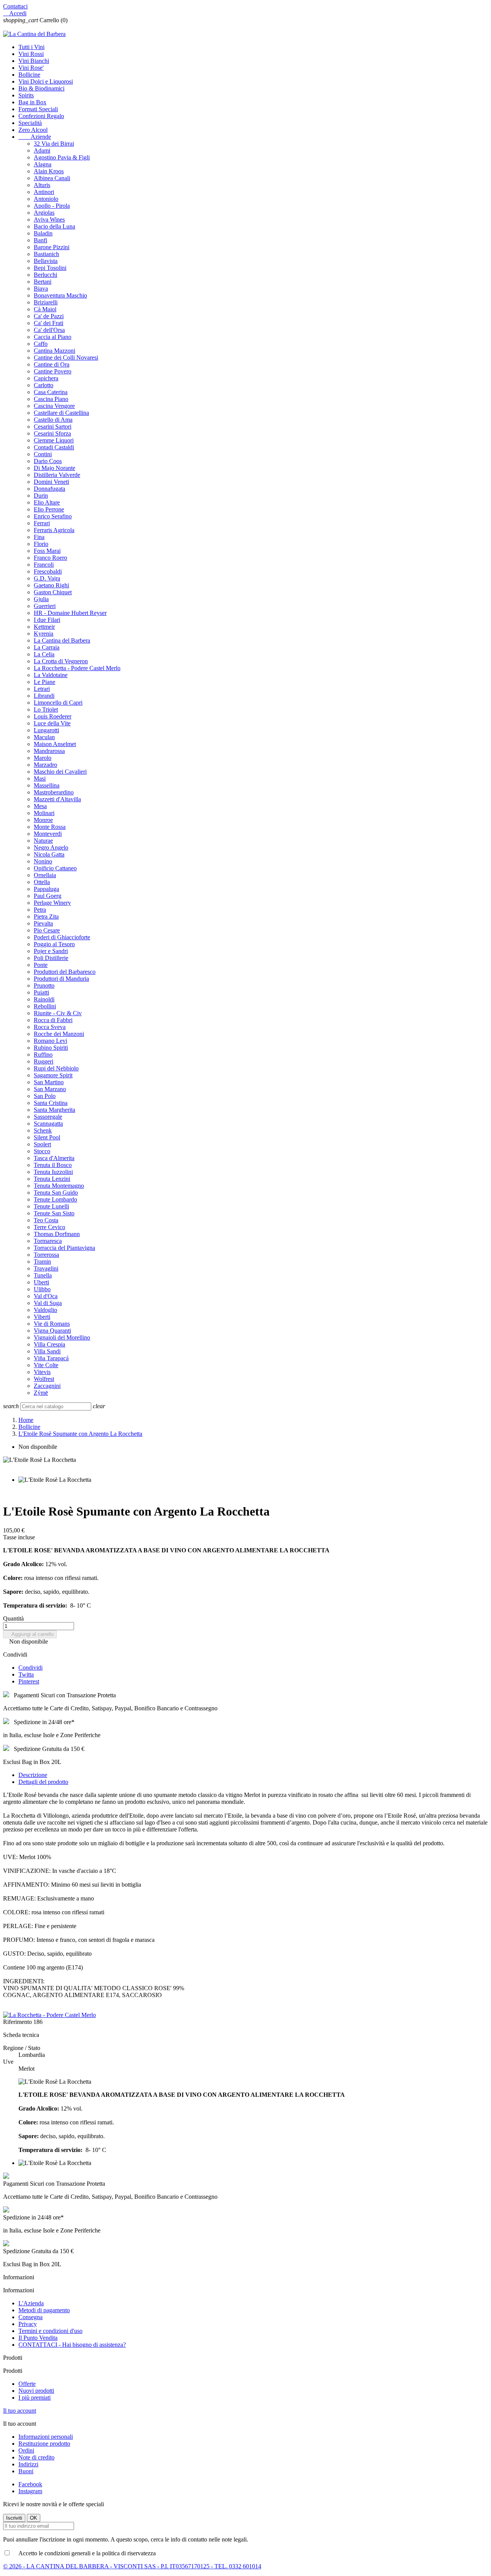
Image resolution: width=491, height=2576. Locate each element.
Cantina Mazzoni (54, 351)
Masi (40, 778)
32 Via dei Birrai (54, 144)
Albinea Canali (52, 178)
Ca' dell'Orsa (49, 330)
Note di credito (36, 2457)
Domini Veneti (51, 482)
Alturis (42, 185)
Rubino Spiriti (51, 1048)
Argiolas (44, 213)
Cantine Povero (53, 371)
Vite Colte (46, 1365)
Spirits (26, 95)
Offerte (27, 2384)
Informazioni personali (46, 2437)
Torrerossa (46, 1255)
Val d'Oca (46, 1296)
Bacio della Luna (54, 226)
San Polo (45, 1096)
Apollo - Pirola (52, 206)
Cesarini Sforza (52, 433)
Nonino (43, 861)
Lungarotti (46, 730)
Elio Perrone (49, 509)
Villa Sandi (47, 1351)
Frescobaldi (48, 571)
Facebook (30, 2484)
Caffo (41, 344)
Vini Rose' (31, 68)
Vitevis (42, 1372)
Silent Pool (47, 1137)
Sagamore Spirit (53, 1075)
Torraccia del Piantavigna (64, 1248)
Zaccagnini (47, 1386)
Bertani (43, 282)
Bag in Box (32, 102)
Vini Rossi (31, 54)
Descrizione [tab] (33, 1775)
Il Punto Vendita (38, 2338)
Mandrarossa (49, 751)
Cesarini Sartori (53, 427)
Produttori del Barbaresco (65, 972)
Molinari (44, 813)
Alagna (43, 164)
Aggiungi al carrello (30, 1634)
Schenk (43, 1130)
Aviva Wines (49, 219)
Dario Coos (48, 461)
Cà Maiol (45, 309)
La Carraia (47, 647)
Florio (41, 544)
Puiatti (41, 992)
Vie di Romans (52, 1324)
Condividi (30, 1668)
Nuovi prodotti (36, 2391)
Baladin (43, 233)
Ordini (26, 2450)
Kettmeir (44, 627)
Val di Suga (48, 1303)
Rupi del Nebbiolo (56, 1068)
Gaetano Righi (51, 585)
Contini (43, 454)
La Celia (44, 654)
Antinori (44, 192)
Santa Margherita (54, 1110)
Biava (41, 289)
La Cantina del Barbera (62, 640)
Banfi (40, 240)
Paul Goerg (48, 896)
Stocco (42, 1151)
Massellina (47, 785)
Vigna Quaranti (52, 1331)
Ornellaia (45, 875)
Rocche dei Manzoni (59, 1034)
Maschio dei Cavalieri (60, 772)
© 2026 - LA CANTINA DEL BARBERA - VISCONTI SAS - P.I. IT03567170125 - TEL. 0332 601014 (132, 2566)
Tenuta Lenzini (52, 1179)
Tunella (43, 1275)
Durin (41, 496)
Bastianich (46, 254)
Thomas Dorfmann (57, 1234)
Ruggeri (44, 1061)
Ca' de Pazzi (49, 316)
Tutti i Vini (31, 47)
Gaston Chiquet (53, 592)
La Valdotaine (51, 675)
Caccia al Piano (53, 337)
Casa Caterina (51, 392)
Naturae (43, 841)
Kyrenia (44, 634)
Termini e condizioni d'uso (50, 2331)
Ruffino (43, 1055)
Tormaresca (48, 1241)
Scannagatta (48, 1124)
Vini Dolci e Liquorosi (46, 81)
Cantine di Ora (52, 364)
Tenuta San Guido (56, 1193)
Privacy (28, 2324)
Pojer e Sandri (51, 951)
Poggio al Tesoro (54, 944)
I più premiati (35, 2398)
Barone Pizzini (52, 247)
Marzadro (45, 765)
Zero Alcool (33, 130)
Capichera (46, 378)
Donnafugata (49, 489)
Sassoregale (48, 1117)
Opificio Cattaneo (55, 868)
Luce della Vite (52, 723)
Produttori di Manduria (61, 979)
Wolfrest (44, 1379)
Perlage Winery (52, 903)
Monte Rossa (50, 827)
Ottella (42, 882)
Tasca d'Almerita (54, 1158)
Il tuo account (20, 2411)
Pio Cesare (47, 930)
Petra (40, 910)
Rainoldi (44, 999)
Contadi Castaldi (54, 447)
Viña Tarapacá (51, 1358)
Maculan (44, 737)
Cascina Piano (51, 399)
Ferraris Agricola (54, 530)
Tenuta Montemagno (59, 1186)
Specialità (30, 123)
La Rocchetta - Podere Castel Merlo (77, 668)
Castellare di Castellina (61, 413)
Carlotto (44, 385)
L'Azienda (31, 2303)
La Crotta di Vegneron (61, 661)
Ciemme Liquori (54, 440)
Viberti (42, 1317)
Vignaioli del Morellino (62, 1337)
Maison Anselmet (55, 744)
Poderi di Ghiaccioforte (62, 937)
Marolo (43, 758)
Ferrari (42, 523)
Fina (39, 537)
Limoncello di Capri (58, 703)
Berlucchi (45, 275)
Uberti (41, 1282)
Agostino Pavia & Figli (62, 157)
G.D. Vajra (47, 578)
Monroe (43, 820)
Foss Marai (47, 551)
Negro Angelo (51, 847)
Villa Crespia (49, 1344)
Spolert (42, 1144)
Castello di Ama (53, 420)
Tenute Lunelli (51, 1206)
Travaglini (46, 1268)
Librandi (44, 696)
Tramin (42, 1262)
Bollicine (29, 75)
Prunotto (44, 986)
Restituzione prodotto (44, 2444)
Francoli (44, 565)
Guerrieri (45, 606)
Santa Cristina (51, 1103)
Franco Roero (50, 558)
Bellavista (46, 261)
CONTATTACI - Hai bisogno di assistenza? (72, 2345)
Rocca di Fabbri (53, 1020)
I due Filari (47, 620)
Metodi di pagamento (44, 2310)
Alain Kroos (49, 171)
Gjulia (41, 599)
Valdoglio (45, 1310)
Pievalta (43, 923)
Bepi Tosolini (50, 268)
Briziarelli (46, 302)
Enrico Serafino (53, 516)
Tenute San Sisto (54, 1213)
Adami (42, 150)
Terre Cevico (49, 1227)
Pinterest (29, 1681)
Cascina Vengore (54, 406)
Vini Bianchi (34, 61)
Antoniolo (46, 199)
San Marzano (50, 1089)
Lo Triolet (46, 709)
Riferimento (18, 2022)
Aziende (35, 137)
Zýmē (41, 1393)
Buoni (26, 2471)
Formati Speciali (38, 109)
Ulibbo (42, 1289)
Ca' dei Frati (49, 323)
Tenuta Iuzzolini (53, 1172)
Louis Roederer (53, 716)
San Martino (49, 1082)
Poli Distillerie (51, 958)
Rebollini (45, 1006)
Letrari (42, 689)
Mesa (40, 806)
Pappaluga (46, 889)
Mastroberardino (54, 792)
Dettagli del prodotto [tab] (43, 1782)
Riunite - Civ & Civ (58, 1013)
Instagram (30, 2491)
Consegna (30, 2317)
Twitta (26, 1674)
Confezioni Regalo (41, 116)
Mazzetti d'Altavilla (57, 799)
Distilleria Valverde (57, 475)
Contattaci (15, 6)
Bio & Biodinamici (41, 88)
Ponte (41, 965)
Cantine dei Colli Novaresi (66, 358)
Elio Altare (47, 502)
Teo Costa (46, 1220)
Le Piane (44, 682)
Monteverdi (48, 834)
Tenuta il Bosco (53, 1165)
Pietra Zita (46, 916)
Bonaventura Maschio (60, 295)
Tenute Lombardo (55, 1199)
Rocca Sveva (50, 1027)
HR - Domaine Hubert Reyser (70, 613)
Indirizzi (28, 2464)
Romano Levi (50, 1041)
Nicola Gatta (49, 854)
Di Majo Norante (54, 468)
